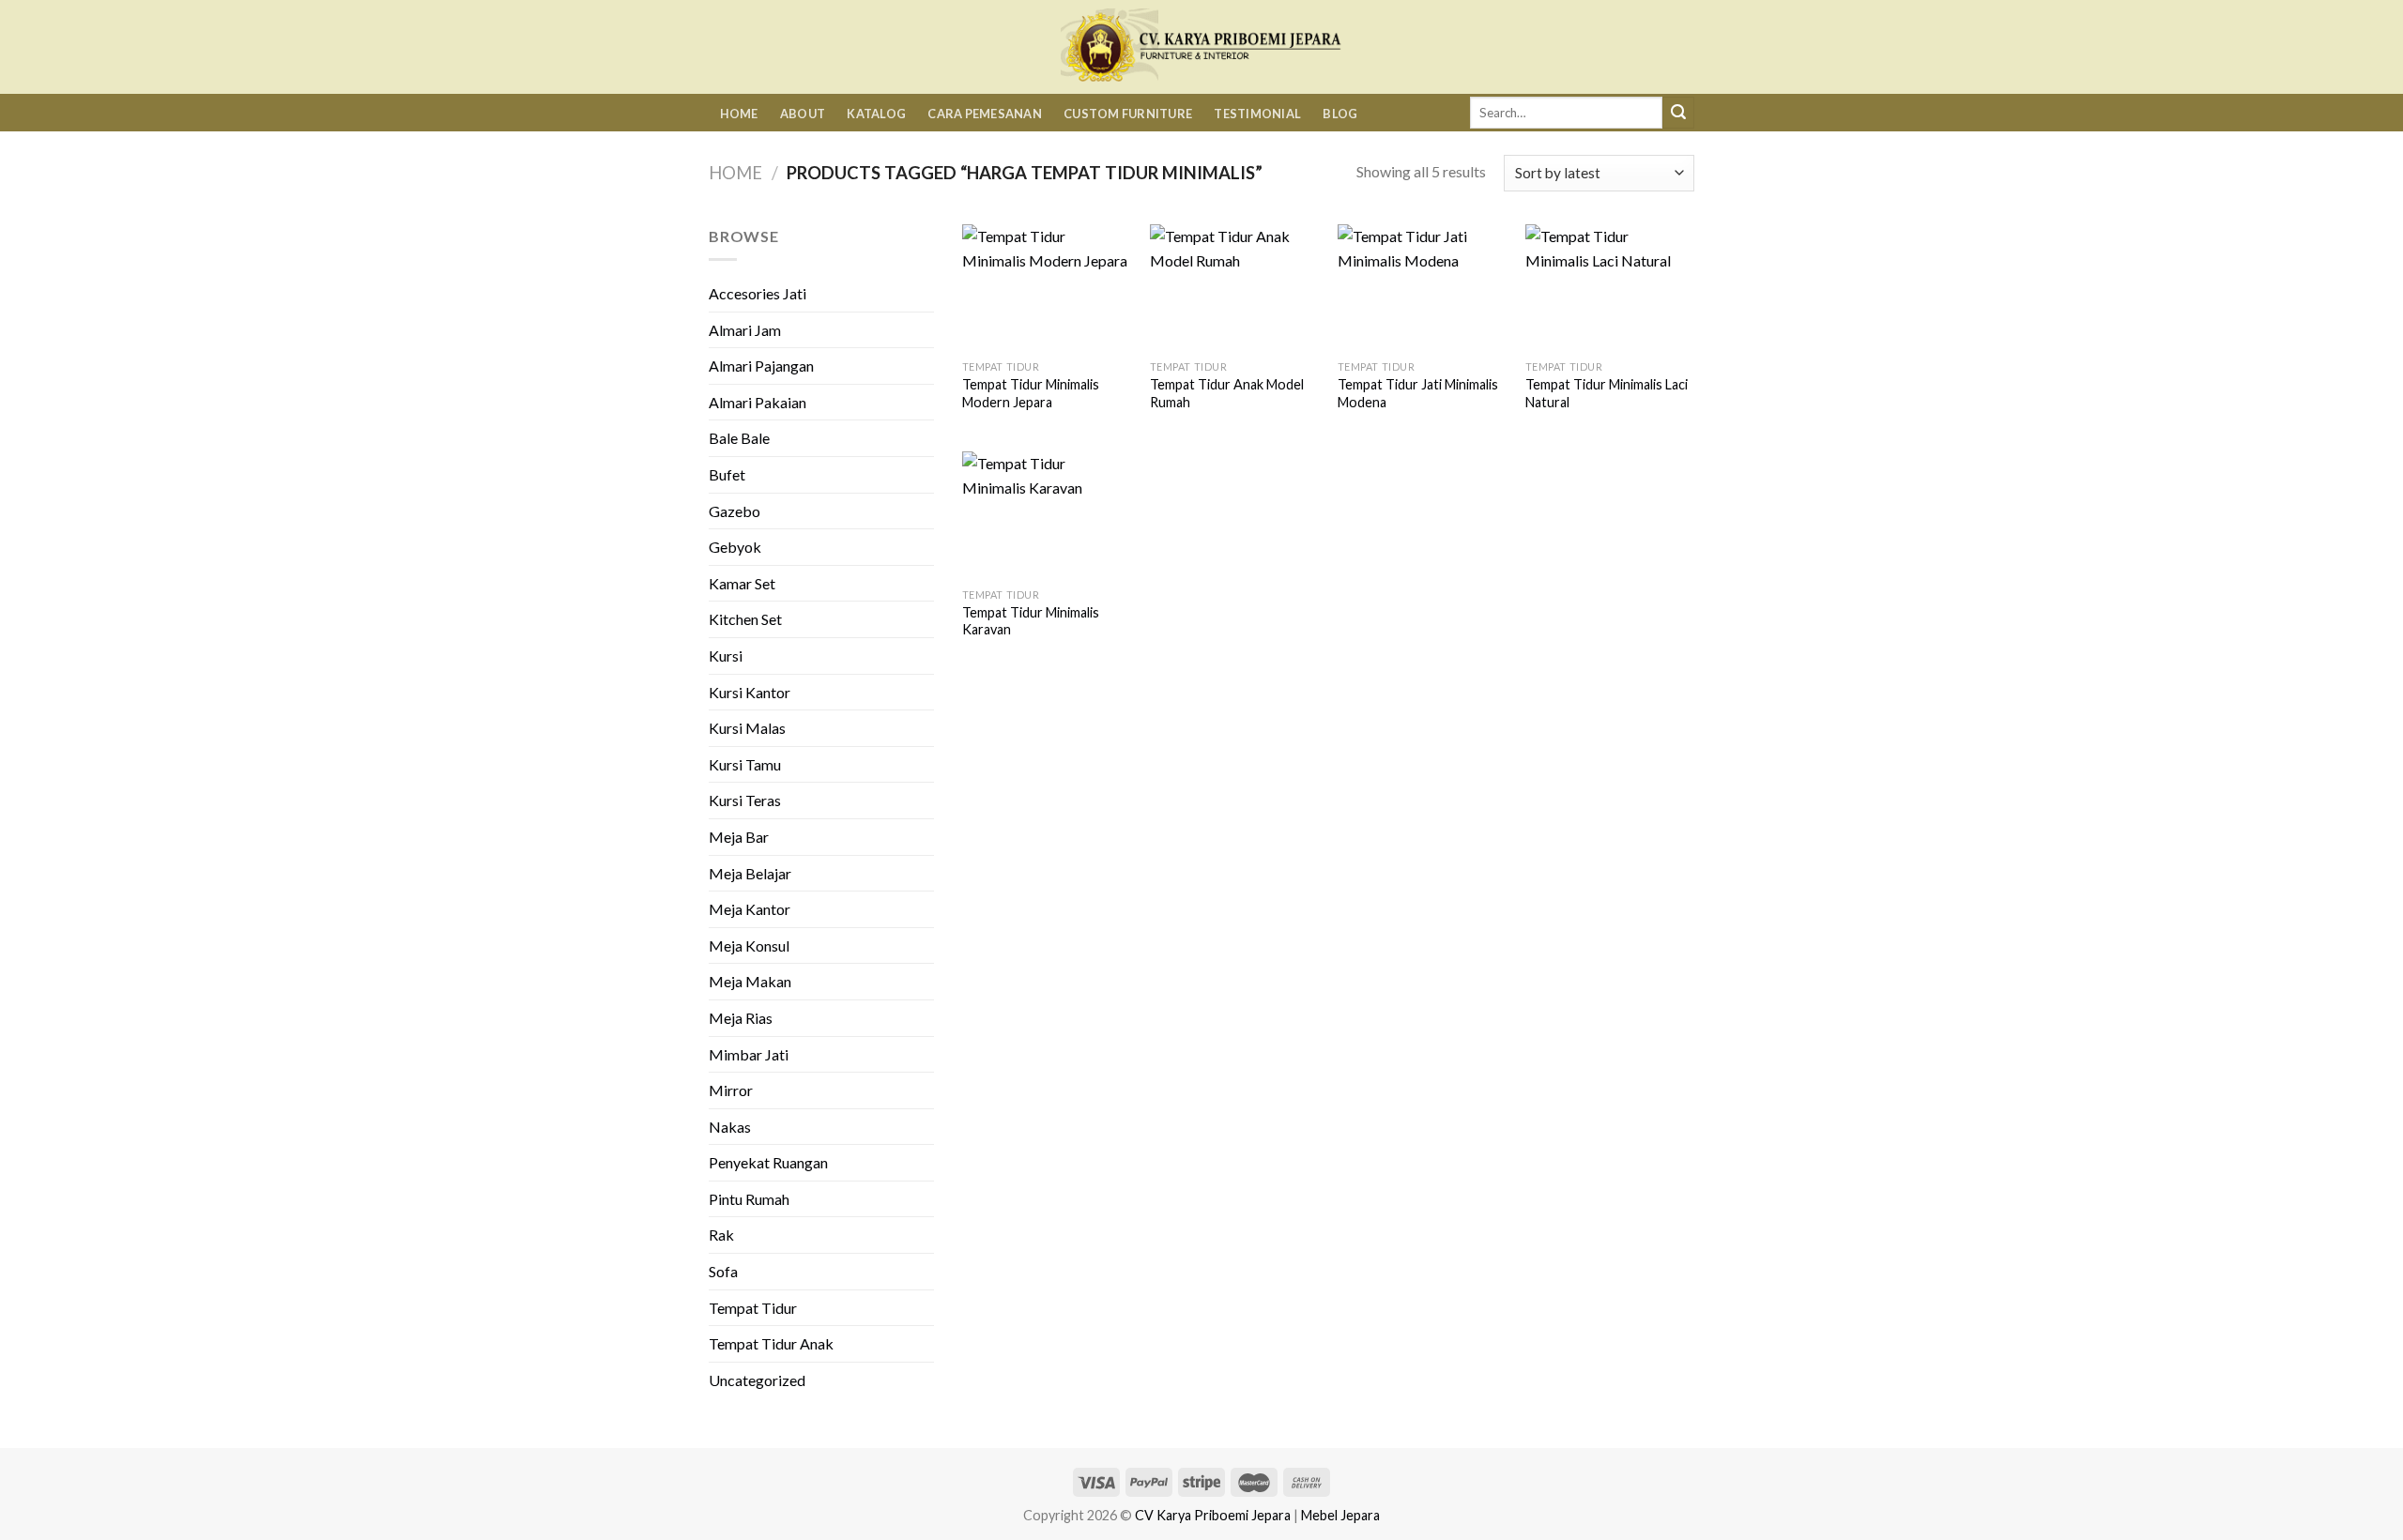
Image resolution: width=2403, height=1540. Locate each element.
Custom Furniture (1128, 114)
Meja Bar (739, 837)
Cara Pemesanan (985, 114)
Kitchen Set (745, 619)
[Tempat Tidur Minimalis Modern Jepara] (1047, 288)
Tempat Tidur (753, 1308)
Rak (721, 1235)
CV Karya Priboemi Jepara (1213, 1515)
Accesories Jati (758, 293)
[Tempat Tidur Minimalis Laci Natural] (1610, 288)
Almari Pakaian (758, 402)
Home (739, 114)
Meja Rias (741, 1018)
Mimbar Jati (749, 1054)
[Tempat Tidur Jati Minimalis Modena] (1422, 288)
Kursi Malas (747, 728)
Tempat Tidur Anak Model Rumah (1227, 393)
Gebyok (735, 547)
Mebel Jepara (1340, 1515)
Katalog (876, 114)
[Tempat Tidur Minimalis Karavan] (1047, 515)
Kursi (726, 656)
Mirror (731, 1090)
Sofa (723, 1271)
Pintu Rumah (749, 1199)
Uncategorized (757, 1380)
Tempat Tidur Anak (771, 1343)
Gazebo (735, 511)
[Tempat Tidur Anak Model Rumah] (1234, 288)
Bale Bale (739, 438)
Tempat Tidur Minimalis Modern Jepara (1031, 393)
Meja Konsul (749, 945)
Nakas (730, 1127)
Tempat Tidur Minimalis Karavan (1031, 621)
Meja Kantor (750, 909)
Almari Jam (745, 330)
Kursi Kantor (750, 692)
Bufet (727, 474)
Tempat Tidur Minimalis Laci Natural (1607, 393)
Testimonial (1257, 114)
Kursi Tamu (745, 764)
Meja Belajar (750, 873)
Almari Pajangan (761, 366)
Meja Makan (750, 981)
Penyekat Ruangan (768, 1162)
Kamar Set (742, 583)
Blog (1340, 114)
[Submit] (1678, 113)
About (803, 114)
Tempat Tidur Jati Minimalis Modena (1418, 393)
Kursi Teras (745, 800)
